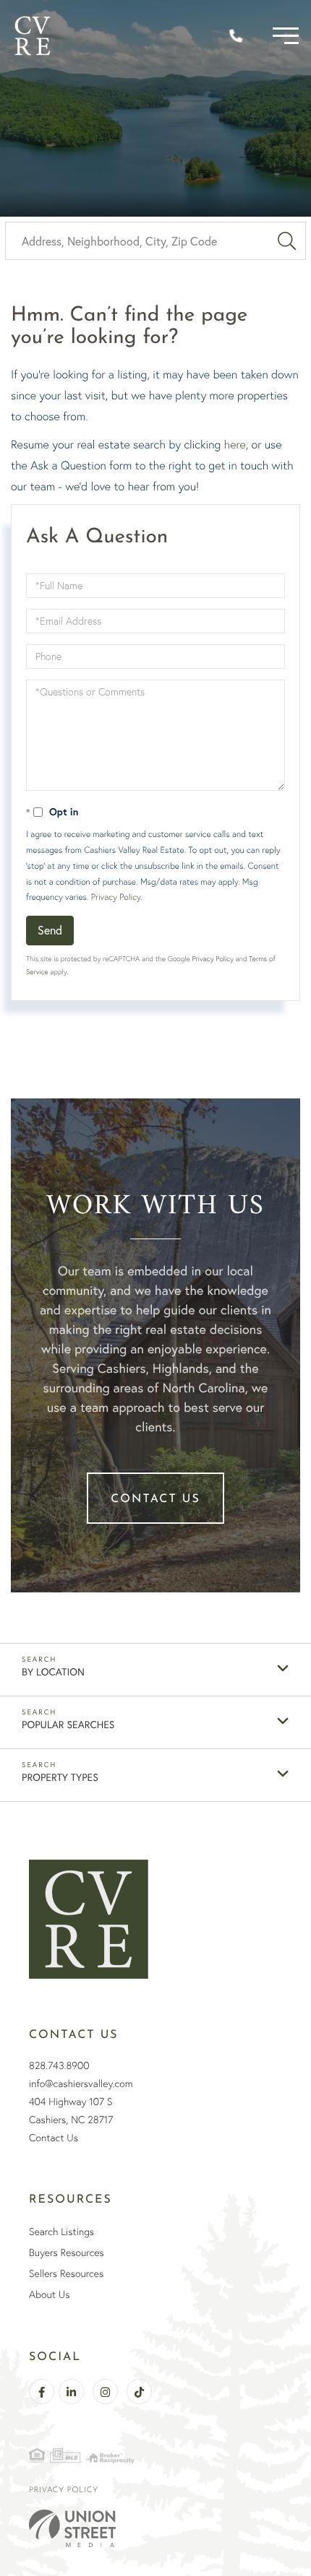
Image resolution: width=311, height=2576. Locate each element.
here (235, 444)
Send (50, 930)
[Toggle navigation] (286, 36)
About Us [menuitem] (49, 2294)
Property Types (60, 1777)
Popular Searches (68, 1724)
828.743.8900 (59, 2065)
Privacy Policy (116, 897)
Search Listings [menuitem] (61, 2232)
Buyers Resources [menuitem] (67, 2252)
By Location (53, 1671)
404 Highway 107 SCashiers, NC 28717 (71, 2111)
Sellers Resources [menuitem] (66, 2273)
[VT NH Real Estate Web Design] (155, 2528)
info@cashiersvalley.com (81, 2083)
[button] (287, 241)
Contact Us (155, 1499)
